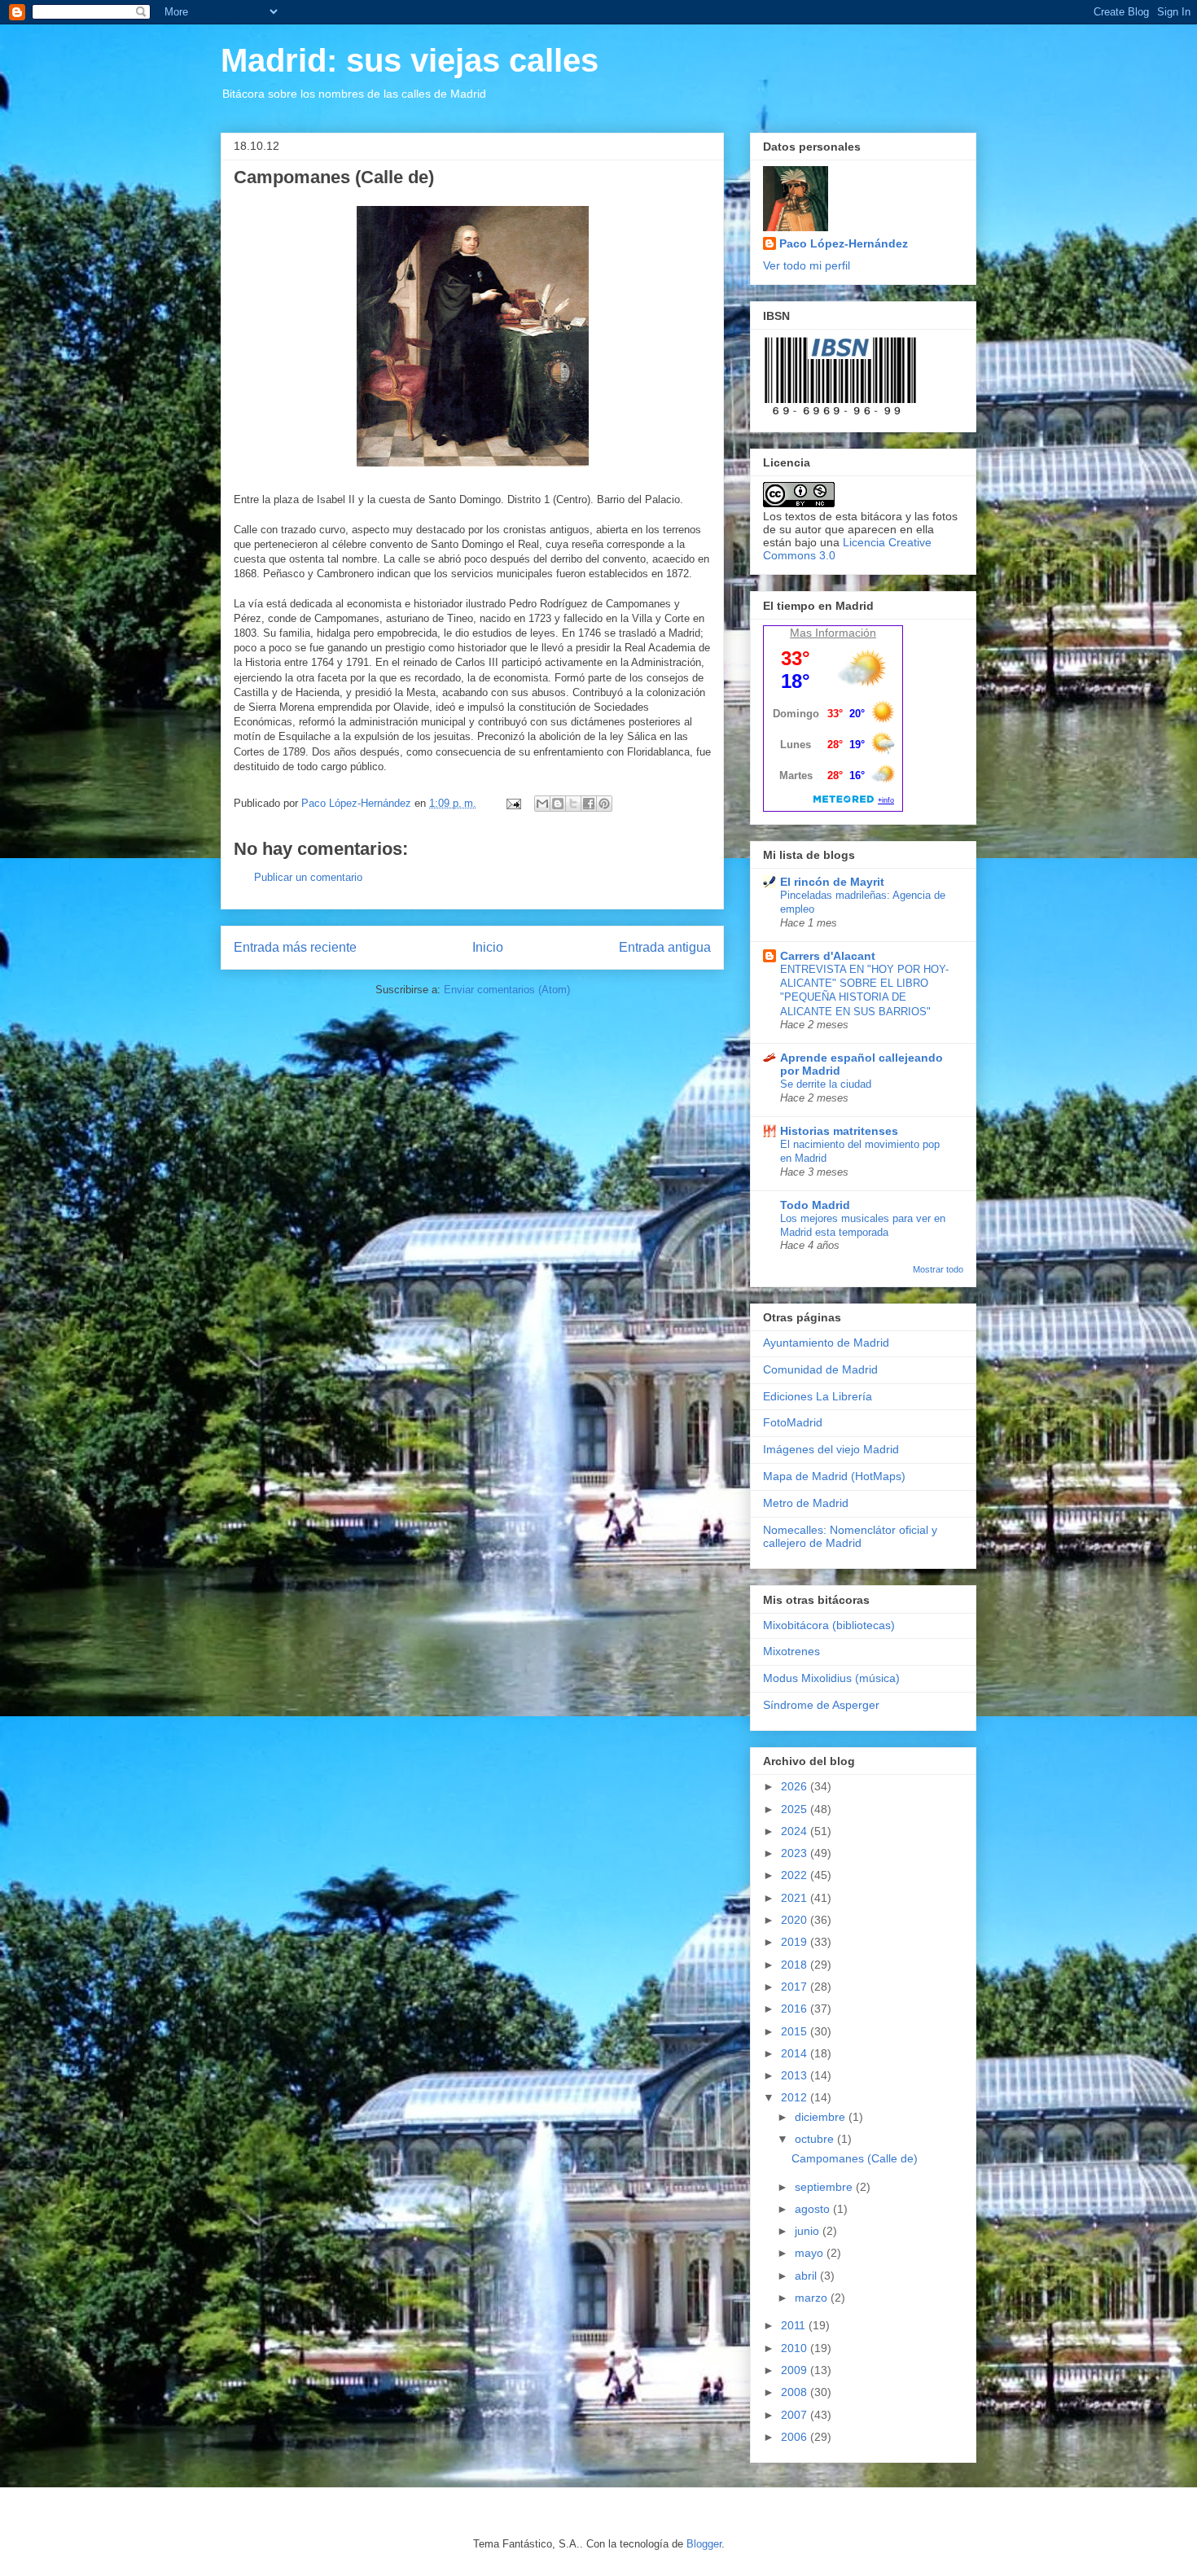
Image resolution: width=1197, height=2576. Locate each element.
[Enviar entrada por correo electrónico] (513, 803)
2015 (796, 2031)
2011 (795, 2325)
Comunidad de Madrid (820, 1369)
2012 (796, 2097)
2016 (796, 2009)
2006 (796, 2437)
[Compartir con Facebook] (589, 804)
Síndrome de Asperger (821, 1705)
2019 (796, 1942)
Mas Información (833, 633)
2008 (796, 2392)
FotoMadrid (793, 1422)
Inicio (488, 947)
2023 (796, 1853)
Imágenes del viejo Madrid (831, 1449)
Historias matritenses (839, 1131)
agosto (814, 2209)
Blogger (704, 2544)
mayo (811, 2253)
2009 (796, 2370)
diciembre (822, 2117)
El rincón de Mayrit (832, 882)
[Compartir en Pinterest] (604, 804)
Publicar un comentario (308, 877)
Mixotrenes (791, 1651)
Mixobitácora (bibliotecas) (829, 1625)
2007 (796, 2415)
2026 (796, 1786)
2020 (796, 1920)
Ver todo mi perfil (807, 265)
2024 (796, 1831)
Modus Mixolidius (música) (831, 1678)
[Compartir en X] (573, 804)
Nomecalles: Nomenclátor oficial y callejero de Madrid (850, 1537)
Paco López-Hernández (844, 243)
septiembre (825, 2187)
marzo (813, 2298)
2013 (796, 2075)
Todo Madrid (815, 1205)
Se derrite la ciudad (826, 1084)
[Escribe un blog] (558, 804)
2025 (796, 1809)
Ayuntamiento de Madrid (826, 1343)
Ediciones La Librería (818, 1396)
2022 (796, 1875)
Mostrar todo (938, 1269)
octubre (816, 2139)
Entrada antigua (665, 947)
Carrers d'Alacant (828, 956)
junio (809, 2231)
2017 (796, 1987)
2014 (796, 2053)
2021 (796, 1898)
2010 (796, 2348)
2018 (796, 1965)
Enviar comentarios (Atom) (507, 990)
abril (807, 2276)
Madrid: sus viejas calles (410, 60)
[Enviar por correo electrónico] (542, 804)
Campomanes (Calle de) (855, 2158)
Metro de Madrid (806, 1503)
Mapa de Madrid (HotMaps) (834, 1476)
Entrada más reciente (295, 947)
